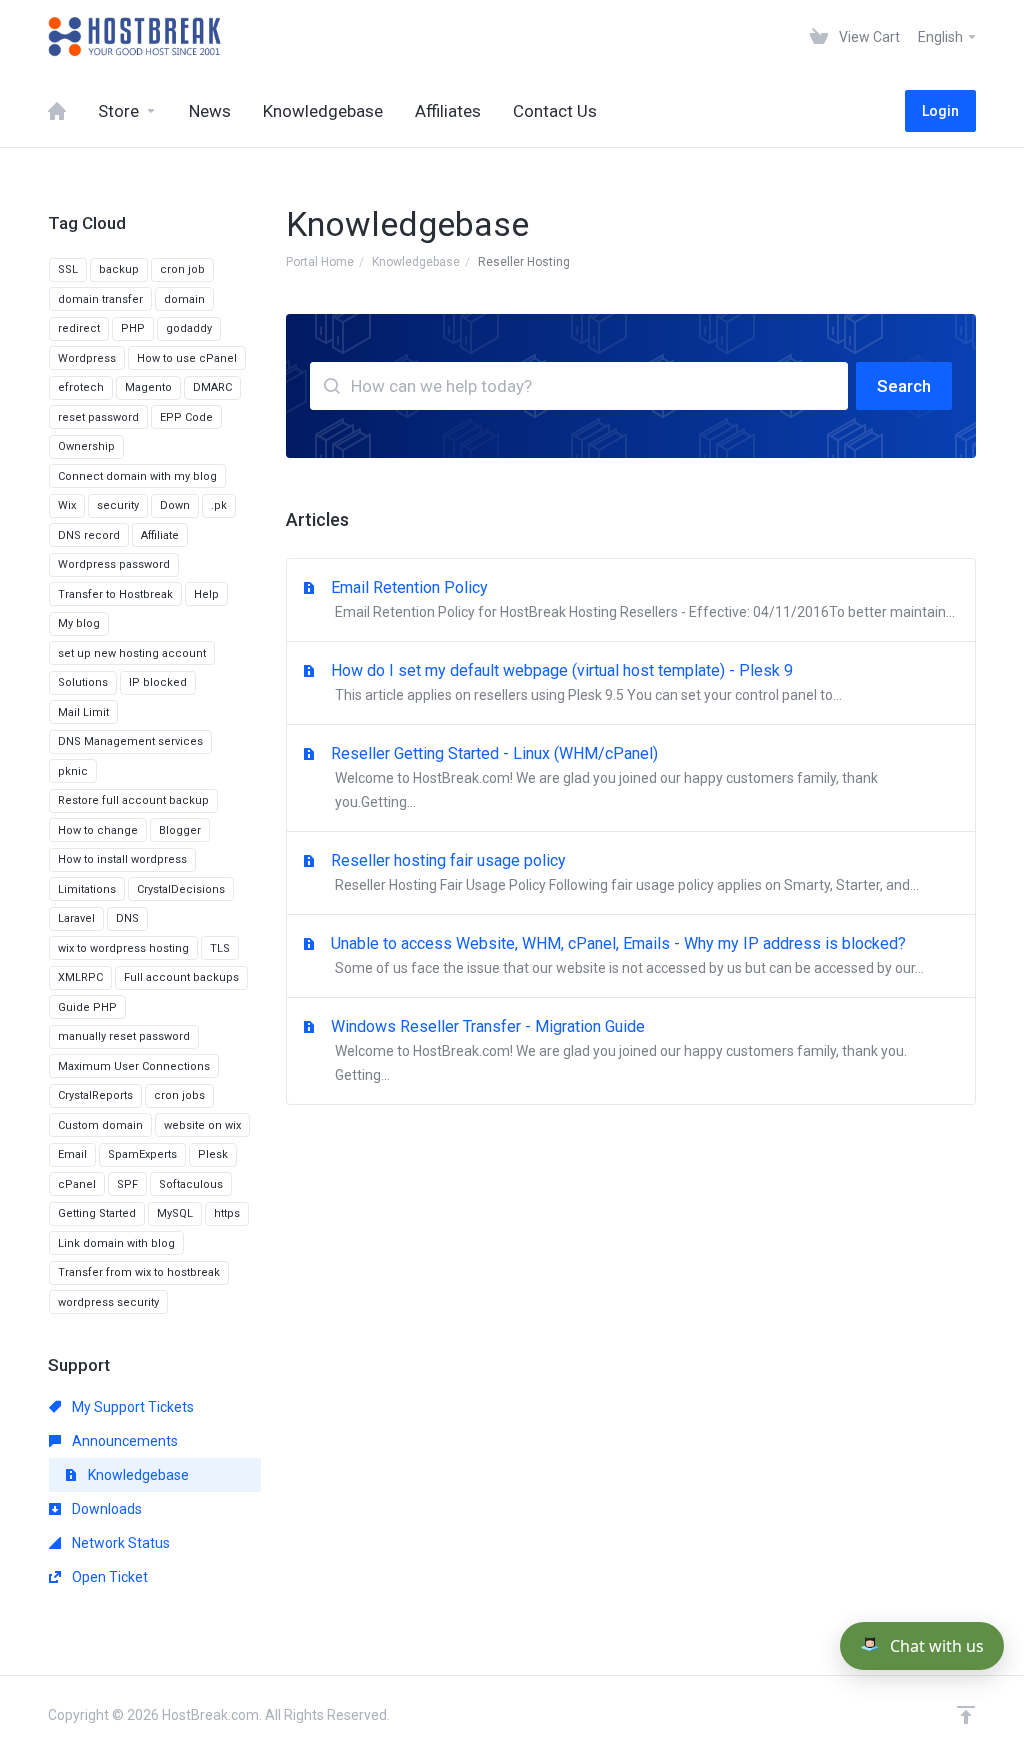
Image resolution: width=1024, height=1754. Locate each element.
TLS (220, 948)
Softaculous (191, 1184)
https (227, 1213)
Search (904, 386)
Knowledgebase (416, 262)
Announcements (123, 1441)
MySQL (175, 1213)
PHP (133, 328)
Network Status (119, 1543)
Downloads (105, 1509)
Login (940, 111)
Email (72, 1154)
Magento (148, 387)
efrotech (81, 387)
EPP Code (186, 417)
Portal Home (320, 262)
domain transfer (100, 299)
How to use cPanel (187, 358)
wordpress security (108, 1302)
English (942, 37)
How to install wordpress (122, 859)
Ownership (86, 446)
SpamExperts (142, 1154)
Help (206, 594)
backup (119, 269)
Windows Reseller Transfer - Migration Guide (619, 1050)
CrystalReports (95, 1095)
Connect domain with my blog (137, 476)
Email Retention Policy (643, 599)
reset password (98, 417)
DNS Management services (130, 741)
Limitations (87, 889)
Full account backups (181, 977)
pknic (73, 771)
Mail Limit (83, 712)
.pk (219, 505)
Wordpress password (114, 564)
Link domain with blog (116, 1243)
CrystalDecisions (181, 889)
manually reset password (124, 1036)
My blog (79, 623)
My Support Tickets (131, 1407)
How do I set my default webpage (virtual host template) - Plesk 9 (586, 682)
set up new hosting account (132, 653)
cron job (182, 269)
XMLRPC (80, 977)
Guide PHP (87, 1007)
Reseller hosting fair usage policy (625, 872)
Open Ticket (108, 1577)
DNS (127, 918)
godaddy (189, 328)
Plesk (213, 1154)
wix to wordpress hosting (123, 948)
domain (184, 299)
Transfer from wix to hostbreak (139, 1272)
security (118, 505)
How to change (98, 830)
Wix (67, 505)
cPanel (77, 1184)
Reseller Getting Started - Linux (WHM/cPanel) (604, 777)
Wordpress (87, 358)
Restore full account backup (133, 800)
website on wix (202, 1125)
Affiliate (160, 535)
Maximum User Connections (134, 1066)
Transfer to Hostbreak (115, 594)
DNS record (89, 535)
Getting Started (97, 1213)
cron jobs (179, 1095)
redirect (79, 328)
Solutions (83, 682)
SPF (127, 1184)
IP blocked (158, 682)
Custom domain (100, 1125)
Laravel (76, 918)
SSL (68, 269)
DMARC (212, 387)
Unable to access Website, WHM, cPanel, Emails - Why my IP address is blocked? (627, 955)
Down (175, 505)
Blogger (180, 830)
